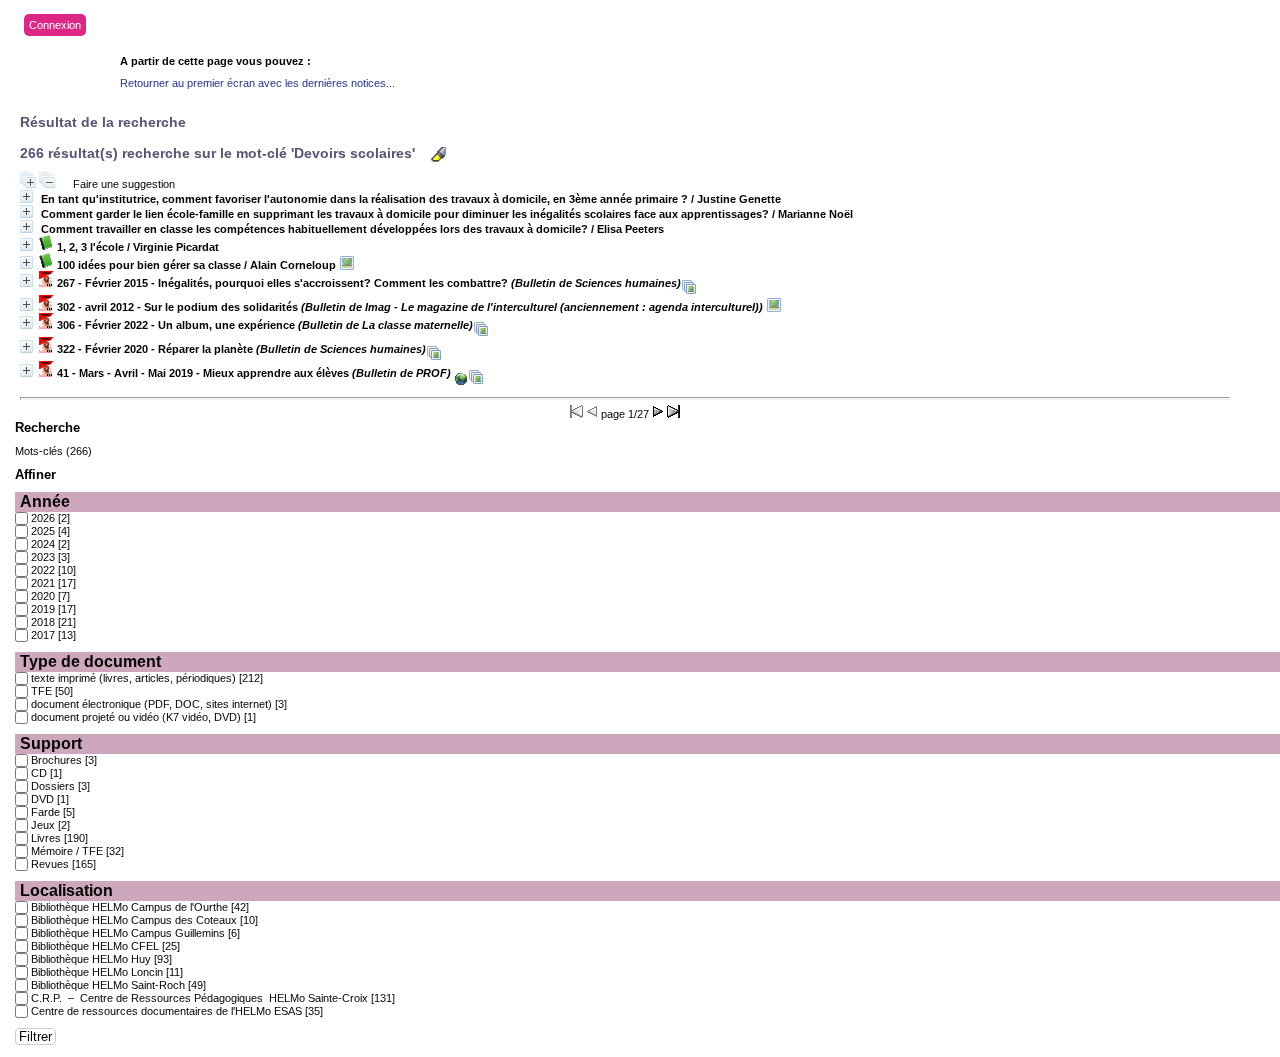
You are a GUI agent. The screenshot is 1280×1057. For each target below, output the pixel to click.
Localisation (66, 890)
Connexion (55, 25)
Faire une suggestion (124, 184)
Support (51, 743)
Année (45, 501)
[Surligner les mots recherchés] (438, 154)
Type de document (90, 661)
